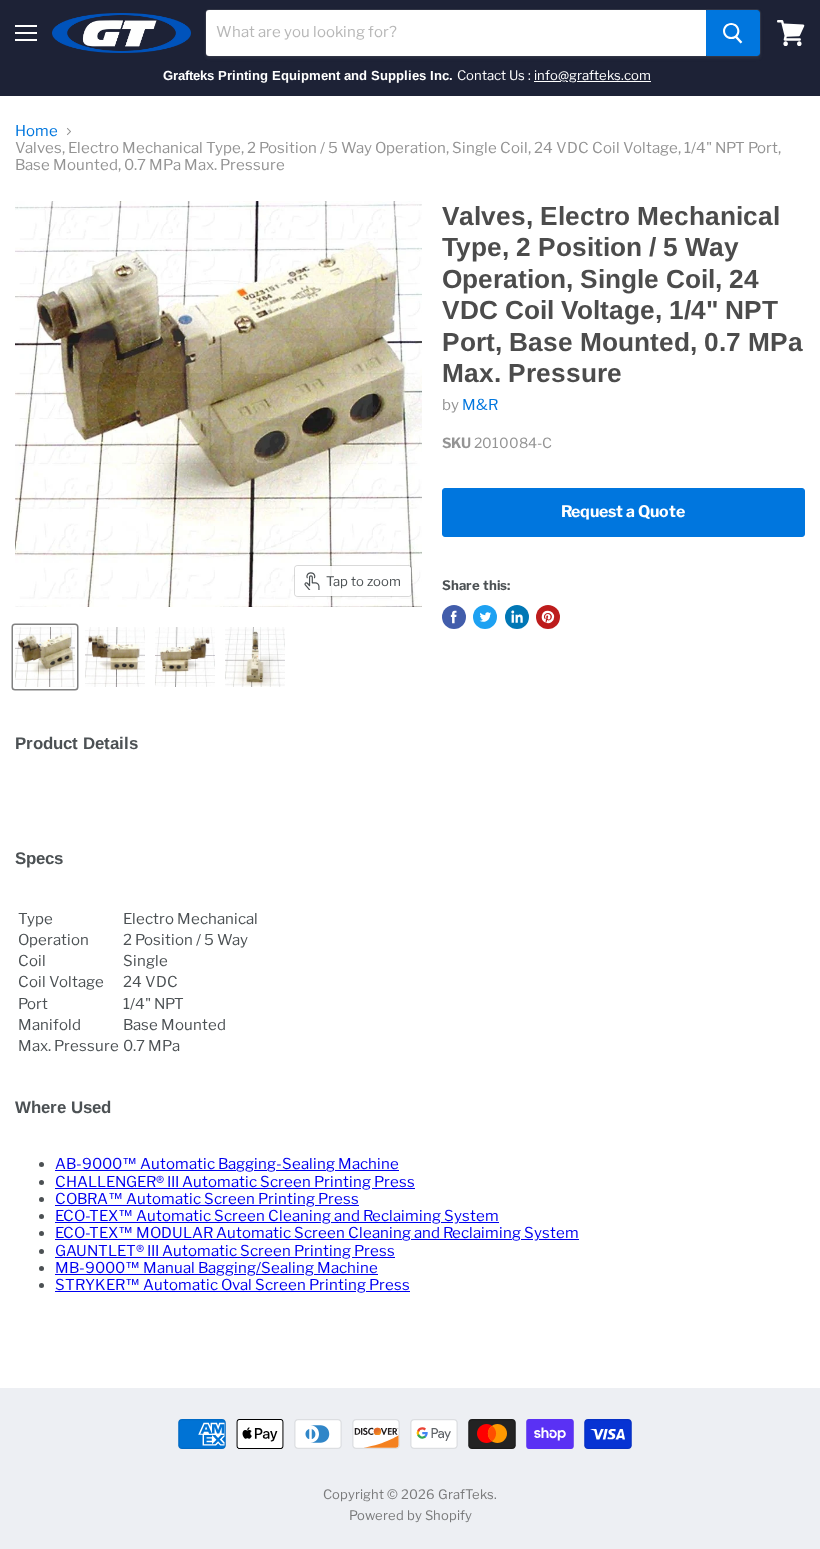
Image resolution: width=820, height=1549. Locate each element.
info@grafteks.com (592, 75)
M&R (480, 405)
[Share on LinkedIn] (517, 617)
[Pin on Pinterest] (548, 617)
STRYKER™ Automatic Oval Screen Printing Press (232, 1285)
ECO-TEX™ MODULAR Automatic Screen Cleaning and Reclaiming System (317, 1233)
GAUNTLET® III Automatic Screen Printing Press (225, 1251)
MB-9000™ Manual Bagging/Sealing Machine (216, 1268)
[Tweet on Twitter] (485, 617)
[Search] (733, 33)
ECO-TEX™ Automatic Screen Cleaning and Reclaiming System (277, 1216)
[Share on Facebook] (454, 617)
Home (36, 131)
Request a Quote (623, 511)
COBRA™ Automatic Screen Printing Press (207, 1199)
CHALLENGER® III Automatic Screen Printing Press (235, 1182)
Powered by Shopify (410, 1515)
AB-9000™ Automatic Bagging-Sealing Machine (227, 1164)
